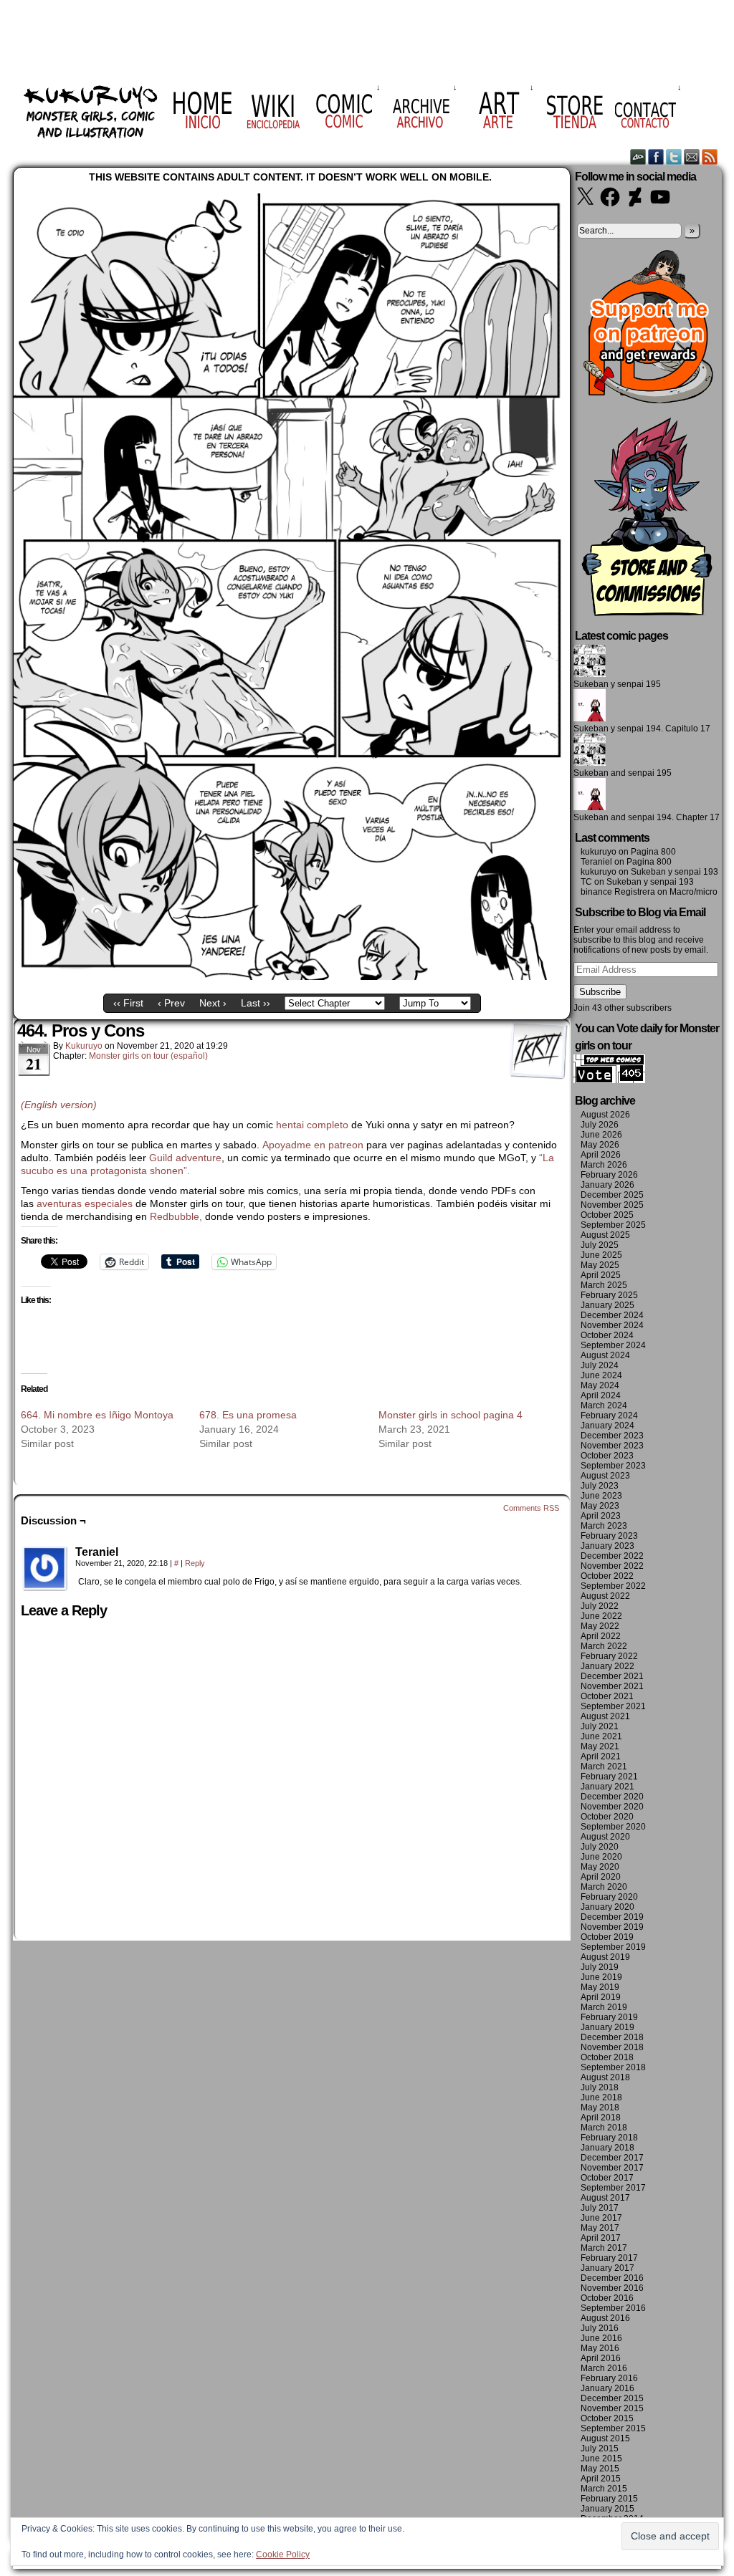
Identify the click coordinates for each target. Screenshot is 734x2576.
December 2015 (612, 2398)
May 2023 (600, 1506)
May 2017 (600, 2228)
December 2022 (612, 1556)
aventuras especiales (85, 1203)
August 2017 (605, 2198)
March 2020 (604, 1887)
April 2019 (601, 1997)
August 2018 (605, 2077)
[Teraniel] (45, 1569)
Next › (213, 1003)
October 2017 (607, 2178)
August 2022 (605, 1596)
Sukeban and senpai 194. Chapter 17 (647, 817)
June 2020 (601, 1857)
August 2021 (605, 1716)
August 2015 (605, 2438)
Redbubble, (177, 1216)
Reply (195, 1563)
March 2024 (604, 1405)
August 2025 (605, 1235)
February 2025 (609, 1295)
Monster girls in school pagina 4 (451, 1415)
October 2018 (607, 2057)
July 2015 (600, 2448)
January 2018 (607, 2148)
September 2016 (613, 2308)
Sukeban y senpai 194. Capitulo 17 (642, 729)
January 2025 (607, 1305)
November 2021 (612, 1686)
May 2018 (600, 2108)
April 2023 (601, 1516)
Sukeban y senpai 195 (617, 684)
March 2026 (604, 1165)
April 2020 (601, 1877)
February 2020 (609, 1897)
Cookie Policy (283, 2555)
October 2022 (607, 1576)
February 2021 (609, 1777)
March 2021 (604, 1767)
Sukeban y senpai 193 (675, 872)
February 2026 (609, 1175)
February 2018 (609, 2138)
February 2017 (609, 2258)
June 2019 (601, 1977)
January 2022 (607, 1666)
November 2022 (612, 1566)
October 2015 (607, 2418)
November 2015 (612, 2408)
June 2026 (601, 1135)
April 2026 (601, 1155)
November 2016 (612, 2288)
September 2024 (613, 1345)
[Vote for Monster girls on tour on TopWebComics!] (609, 1080)
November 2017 (612, 2168)
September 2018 (613, 2067)
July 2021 (600, 1726)
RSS (710, 157)
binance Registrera (618, 892)
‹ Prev (171, 1003)
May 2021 (600, 1746)
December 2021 (612, 1676)
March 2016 (604, 2368)
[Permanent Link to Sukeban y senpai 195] (590, 674)
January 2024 (607, 1426)
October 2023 (607, 1456)
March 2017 (604, 2248)
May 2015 (600, 2469)
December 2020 (612, 1797)
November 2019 (612, 1927)
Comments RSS (531, 1508)
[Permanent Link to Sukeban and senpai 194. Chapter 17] (590, 807)
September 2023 (613, 1466)
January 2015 (607, 2509)
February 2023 (609, 1536)
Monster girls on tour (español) (148, 1056)
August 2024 (605, 1355)
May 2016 (600, 2348)
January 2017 (607, 2268)
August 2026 (605, 1115)
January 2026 (607, 1185)
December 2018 (612, 2037)
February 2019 (609, 2017)
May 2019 (600, 1987)
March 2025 (604, 1285)
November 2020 (612, 1807)
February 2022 (609, 1656)
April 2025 (601, 1275)
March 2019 (604, 2007)
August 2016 (605, 2318)
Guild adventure (185, 1158)
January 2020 (607, 1907)
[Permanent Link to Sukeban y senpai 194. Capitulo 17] (590, 719)
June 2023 (601, 1496)
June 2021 (601, 1736)
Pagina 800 (653, 852)
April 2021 (601, 1756)
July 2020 (600, 1847)
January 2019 (607, 2027)
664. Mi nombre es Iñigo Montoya (97, 1415)
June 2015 (601, 2459)
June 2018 (601, 2097)
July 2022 (600, 1606)
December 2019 (612, 1917)
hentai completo (312, 1125)
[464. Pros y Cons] (292, 976)
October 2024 (607, 1335)
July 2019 (600, 1967)
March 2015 (604, 2489)
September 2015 (613, 2428)
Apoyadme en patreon (313, 1145)
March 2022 (604, 1646)
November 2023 (612, 1446)
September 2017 (613, 2188)
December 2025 (612, 1195)
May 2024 (600, 1385)
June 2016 (601, 2338)
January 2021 (607, 1787)
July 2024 (600, 1365)
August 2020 (605, 1837)
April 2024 (601, 1395)
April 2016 (601, 2358)
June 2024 (601, 1375)
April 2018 (601, 2118)
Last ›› (256, 1003)
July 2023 (600, 1486)
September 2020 (613, 1827)
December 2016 (612, 2278)
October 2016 (607, 2298)
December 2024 (612, 1315)
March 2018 (604, 2128)
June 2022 (601, 1616)
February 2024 (609, 1416)
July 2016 (600, 2328)
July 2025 (600, 1245)
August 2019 (605, 1957)
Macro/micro (694, 892)
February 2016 (609, 2378)
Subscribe (600, 992)
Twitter (674, 157)
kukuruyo (84, 1046)
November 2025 (612, 1205)
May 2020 (600, 1867)
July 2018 (600, 2087)
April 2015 (601, 2479)
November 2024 (612, 1325)
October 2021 (607, 1696)
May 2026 (600, 1145)
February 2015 (609, 2499)
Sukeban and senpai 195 (623, 773)
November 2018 (612, 2047)
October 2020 (607, 1817)
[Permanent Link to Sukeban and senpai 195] (590, 763)
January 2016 (607, 2388)
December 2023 (612, 1436)
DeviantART (638, 157)
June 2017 (601, 2218)
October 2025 (607, 1215)
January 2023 (607, 1546)
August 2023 (605, 1476)
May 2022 (600, 1626)
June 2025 (601, 1255)
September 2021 (613, 1706)
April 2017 (601, 2238)
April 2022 (601, 1636)
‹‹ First (128, 1003)
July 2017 (600, 2208)
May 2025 (600, 1265)
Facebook (656, 157)
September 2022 (613, 1586)
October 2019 (607, 1937)
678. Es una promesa (248, 1415)
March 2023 (604, 1526)
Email (692, 157)
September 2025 (613, 1225)
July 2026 (600, 1125)
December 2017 (612, 2158)
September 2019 (613, 1947)
